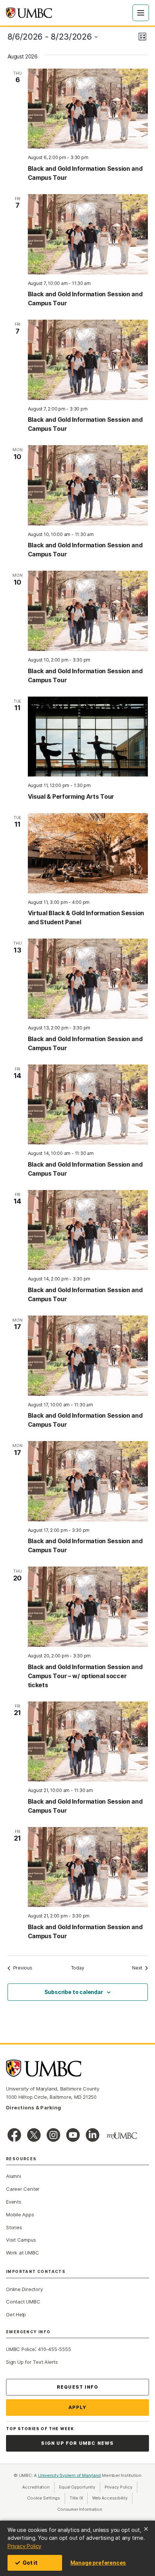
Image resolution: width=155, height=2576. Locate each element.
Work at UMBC (22, 2253)
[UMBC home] (29, 13)
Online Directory (24, 2289)
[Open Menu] (141, 13)
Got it (30, 2563)
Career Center (23, 2189)
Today (78, 1968)
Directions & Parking (33, 2107)
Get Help (16, 2314)
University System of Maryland (70, 2475)
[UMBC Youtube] (73, 2135)
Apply (78, 2407)
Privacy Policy (24, 2546)
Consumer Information (80, 2509)
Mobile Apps (20, 2215)
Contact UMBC (23, 2302)
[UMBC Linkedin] (93, 2135)
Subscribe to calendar (74, 1992)
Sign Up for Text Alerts (32, 2362)
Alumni (14, 2176)
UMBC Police (21, 2349)
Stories (14, 2227)
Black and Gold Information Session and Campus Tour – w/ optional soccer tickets (85, 1676)
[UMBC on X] (34, 2135)
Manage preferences (98, 2563)
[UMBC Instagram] (53, 2135)
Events (14, 2202)
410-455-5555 (54, 2349)
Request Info (77, 2387)
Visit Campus (21, 2240)
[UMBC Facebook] (14, 2135)
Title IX (79, 2498)
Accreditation (36, 2487)
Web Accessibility (112, 2498)
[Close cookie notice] (146, 2529)
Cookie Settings (44, 2498)
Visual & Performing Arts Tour (71, 796)
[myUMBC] (122, 2136)
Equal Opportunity (80, 2487)
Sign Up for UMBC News (77, 2443)
